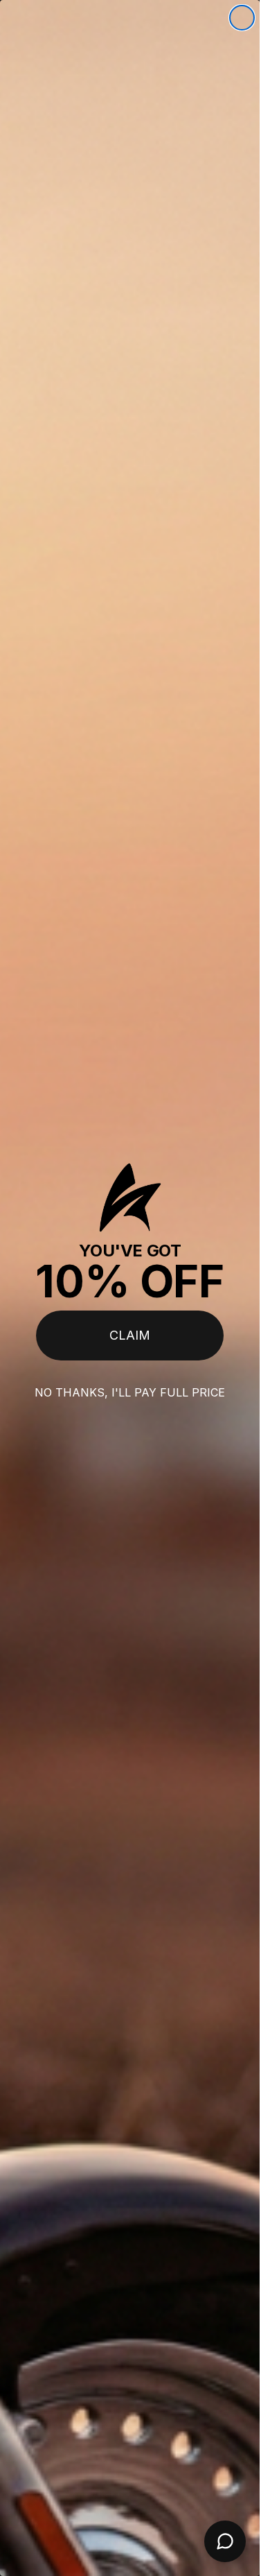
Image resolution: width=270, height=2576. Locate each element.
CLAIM (130, 1335)
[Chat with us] (225, 2541)
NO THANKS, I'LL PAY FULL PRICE (130, 1392)
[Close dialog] (242, 18)
